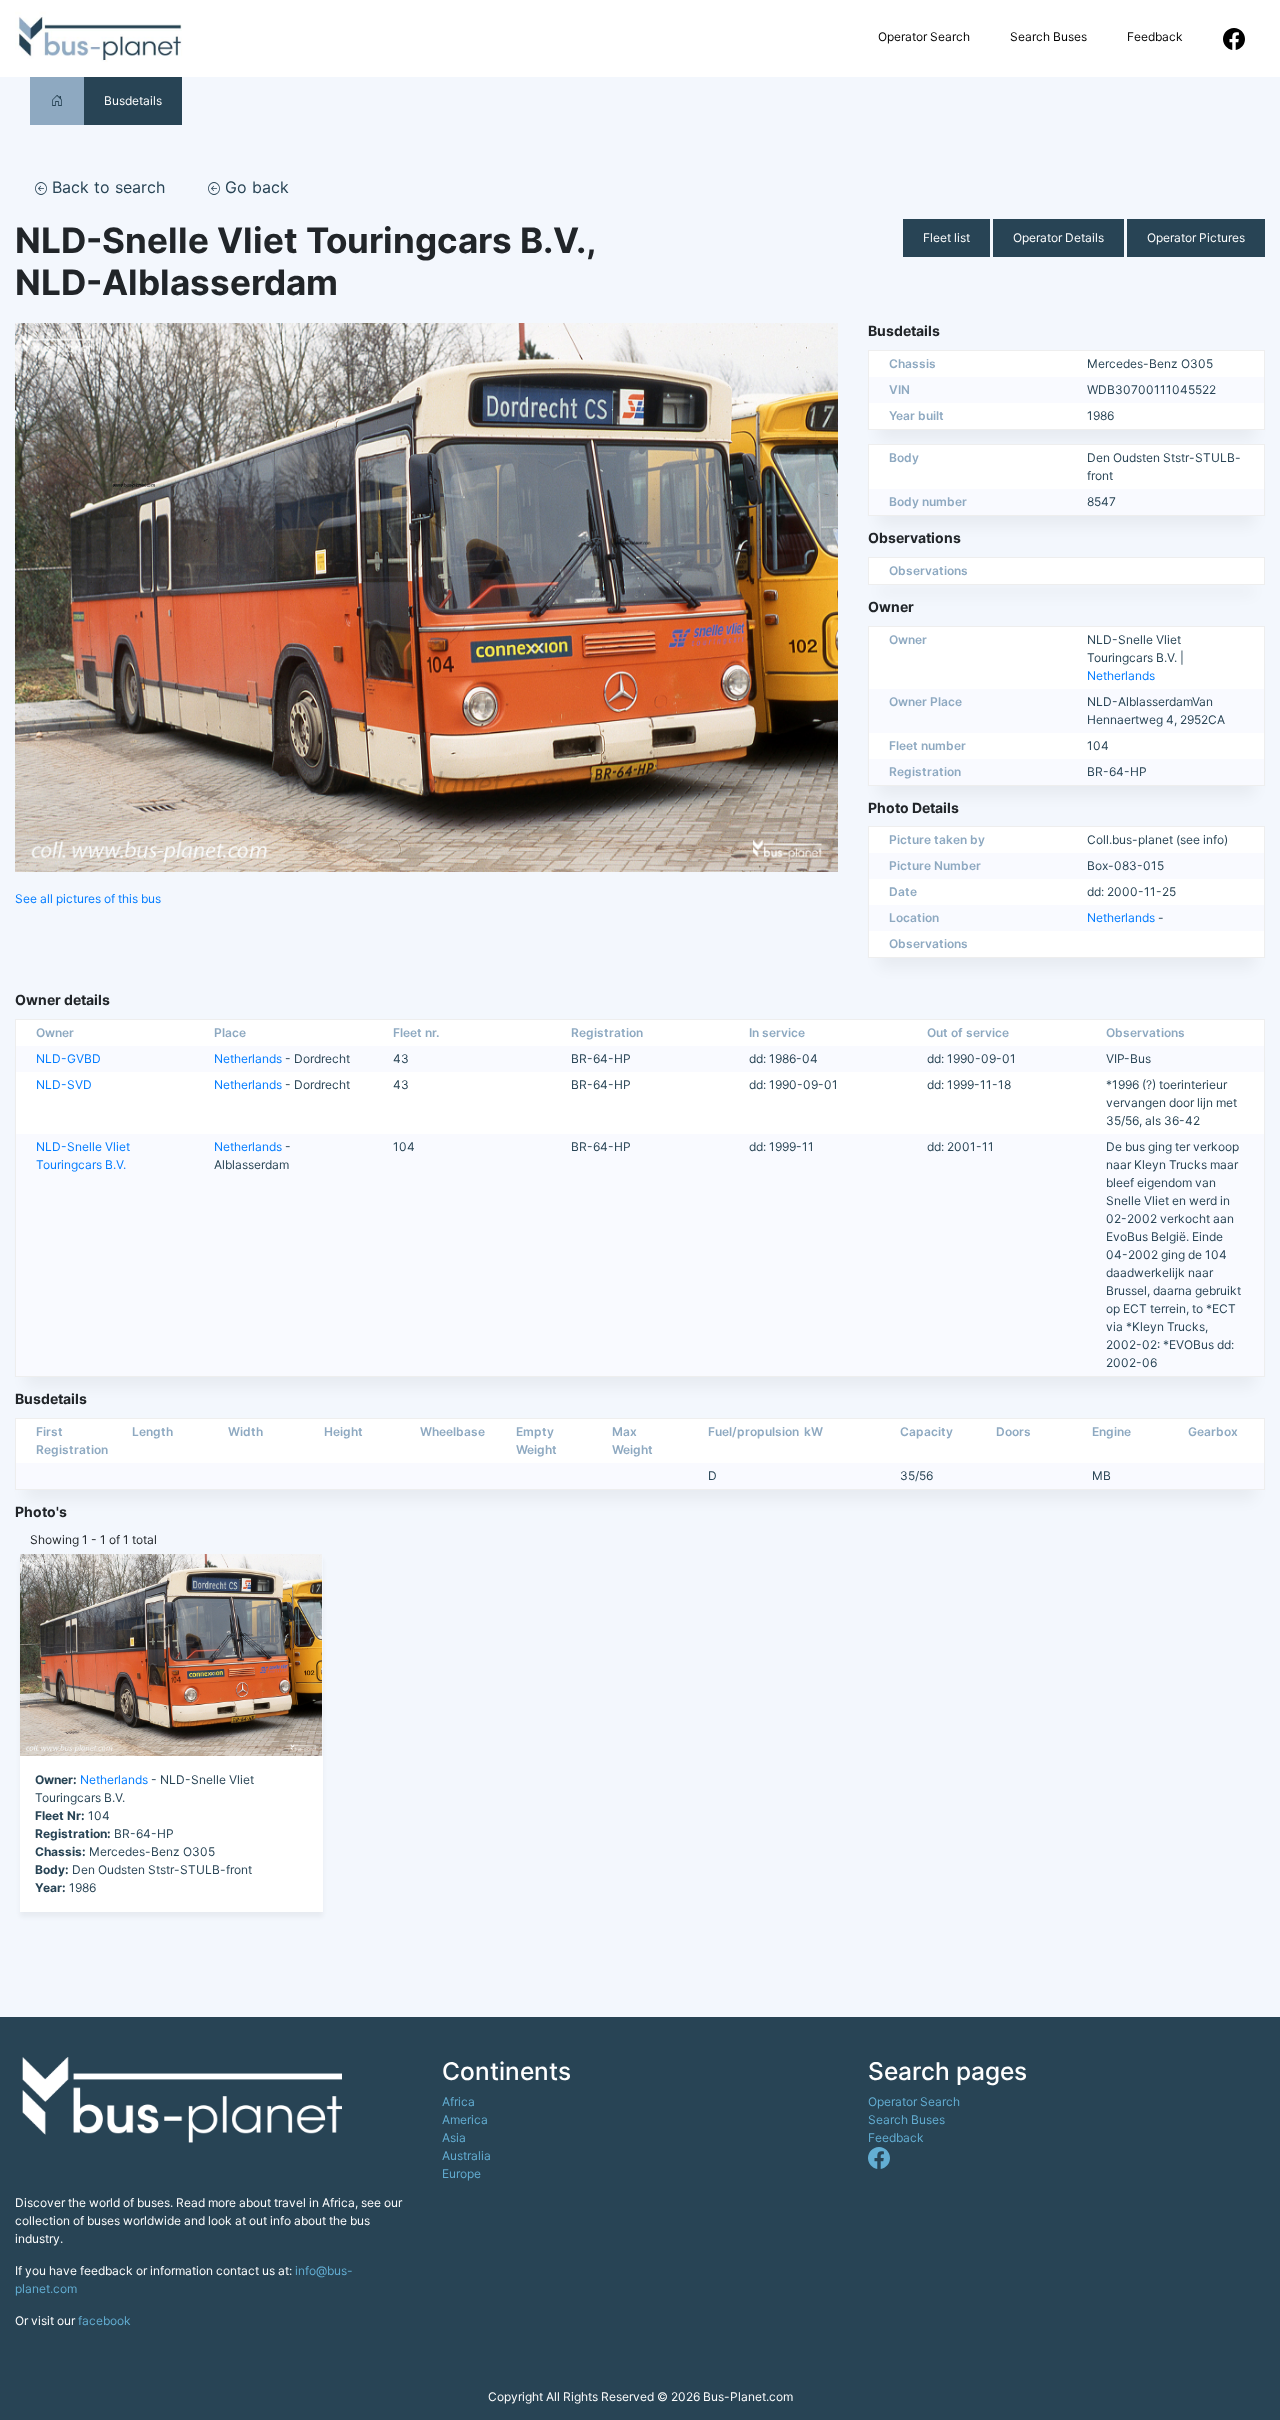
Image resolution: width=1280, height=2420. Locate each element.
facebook (104, 2320)
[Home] (57, 100)
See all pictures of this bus (88, 898)
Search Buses (1048, 36)
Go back (254, 187)
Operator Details (1058, 237)
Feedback (1155, 36)
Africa (458, 2101)
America (465, 2119)
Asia (454, 2137)
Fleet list (946, 237)
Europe (461, 2173)
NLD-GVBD (68, 1058)
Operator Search (924, 36)
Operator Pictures (1196, 237)
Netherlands (1121, 675)
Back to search (106, 187)
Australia (466, 2155)
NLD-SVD (64, 1084)
